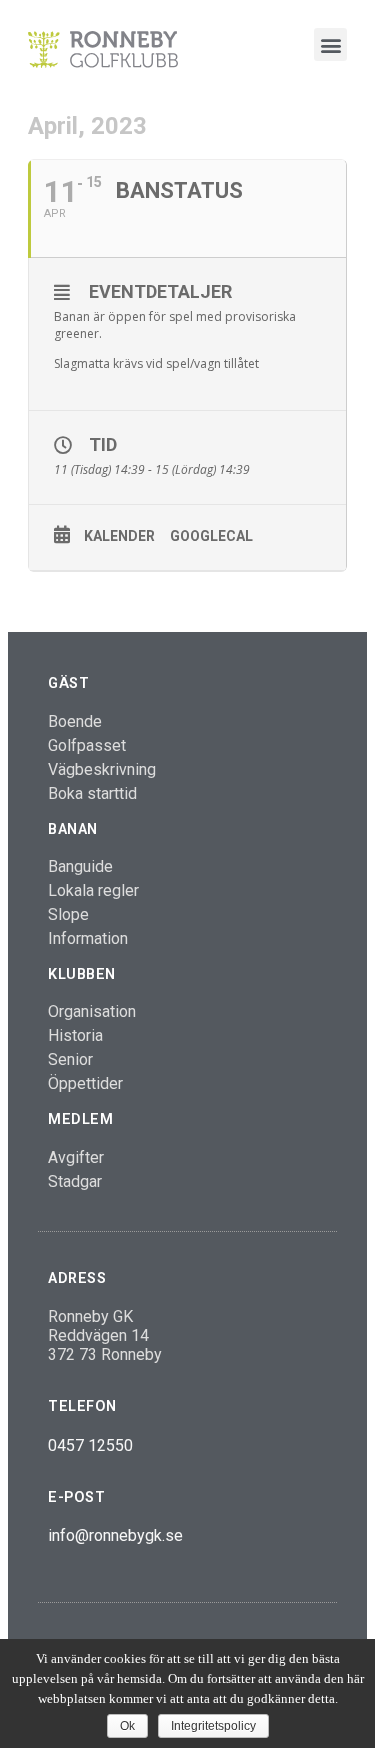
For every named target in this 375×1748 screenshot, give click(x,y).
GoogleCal (211, 536)
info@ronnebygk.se (115, 1535)
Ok (127, 1726)
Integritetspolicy (213, 1726)
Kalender (119, 536)
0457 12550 (90, 1445)
